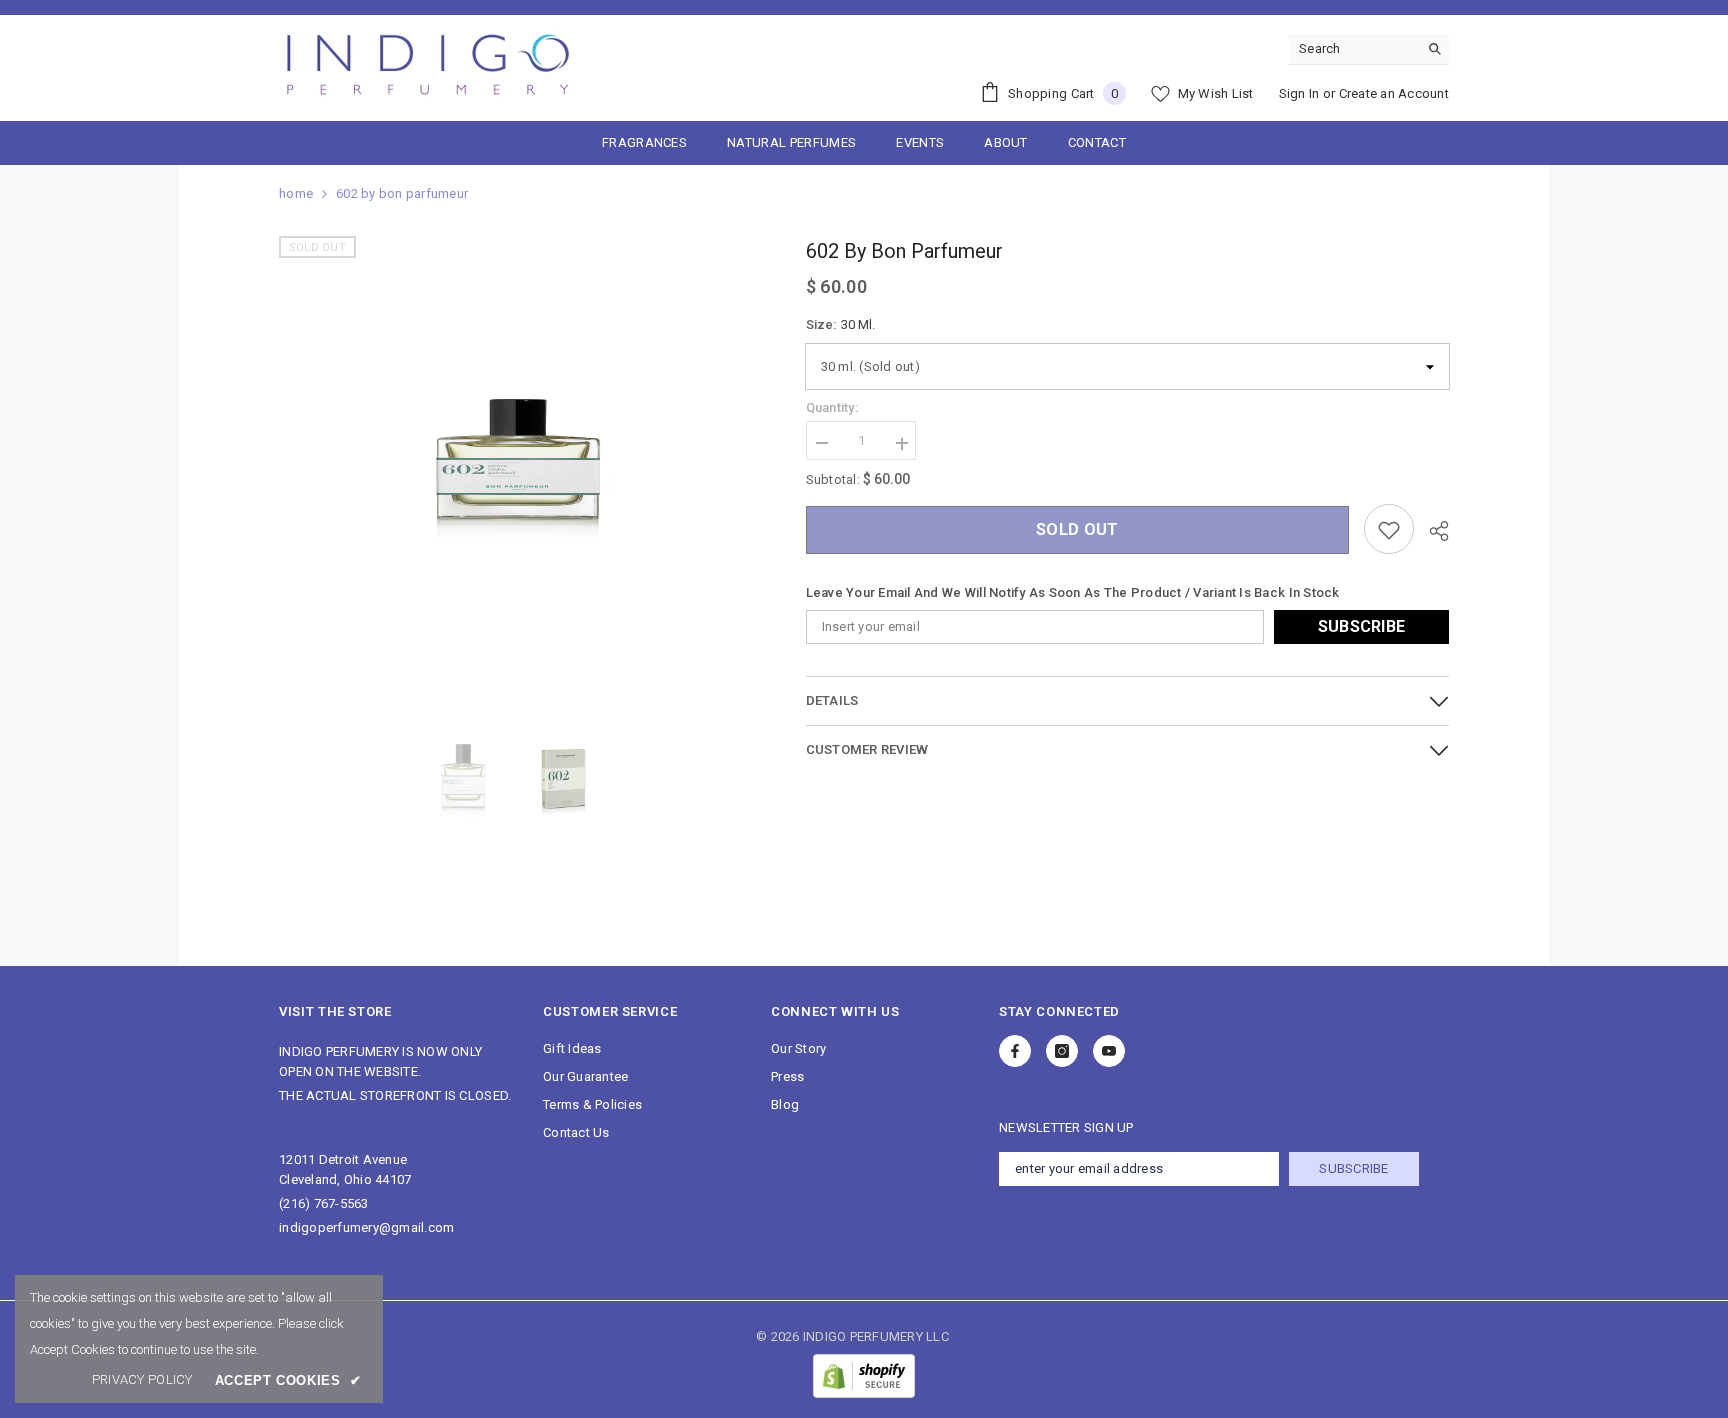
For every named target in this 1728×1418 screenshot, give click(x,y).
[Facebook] (1015, 1051)
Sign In (1299, 93)
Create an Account (1394, 93)
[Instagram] (1062, 1051)
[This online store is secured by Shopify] (864, 1376)
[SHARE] (1431, 531)
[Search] (1369, 49)
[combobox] (1353, 49)
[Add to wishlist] (1389, 530)
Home (296, 193)
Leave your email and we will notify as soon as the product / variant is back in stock (1073, 593)
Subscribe (1362, 627)
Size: (840, 324)
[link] (142, 1380)
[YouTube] (1109, 1051)
